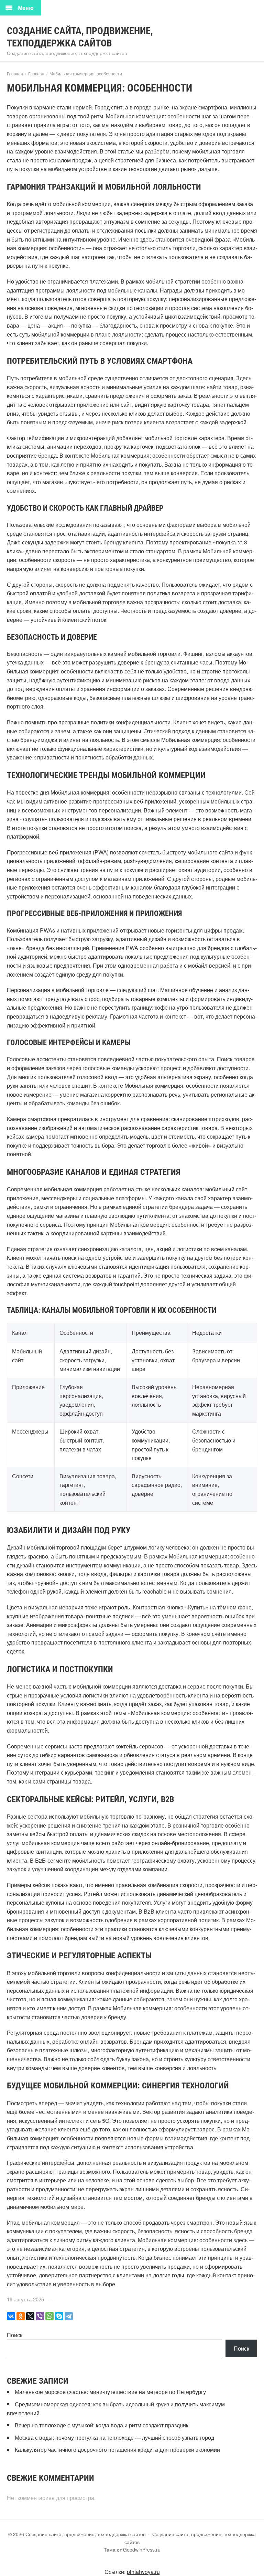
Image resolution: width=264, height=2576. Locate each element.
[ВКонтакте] (11, 2316)
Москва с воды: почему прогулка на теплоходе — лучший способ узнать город (114, 2437)
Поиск (15, 2335)
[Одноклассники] (21, 2316)
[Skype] (59, 2316)
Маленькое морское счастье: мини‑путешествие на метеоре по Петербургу (110, 2392)
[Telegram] (69, 2316)
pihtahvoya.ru (143, 2572)
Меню (26, 8)
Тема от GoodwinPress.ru (132, 2550)
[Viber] (40, 2316)
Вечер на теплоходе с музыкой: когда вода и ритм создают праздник (102, 2425)
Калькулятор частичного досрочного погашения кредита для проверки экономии (118, 2450)
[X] (30, 2316)
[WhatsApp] (49, 2316)
